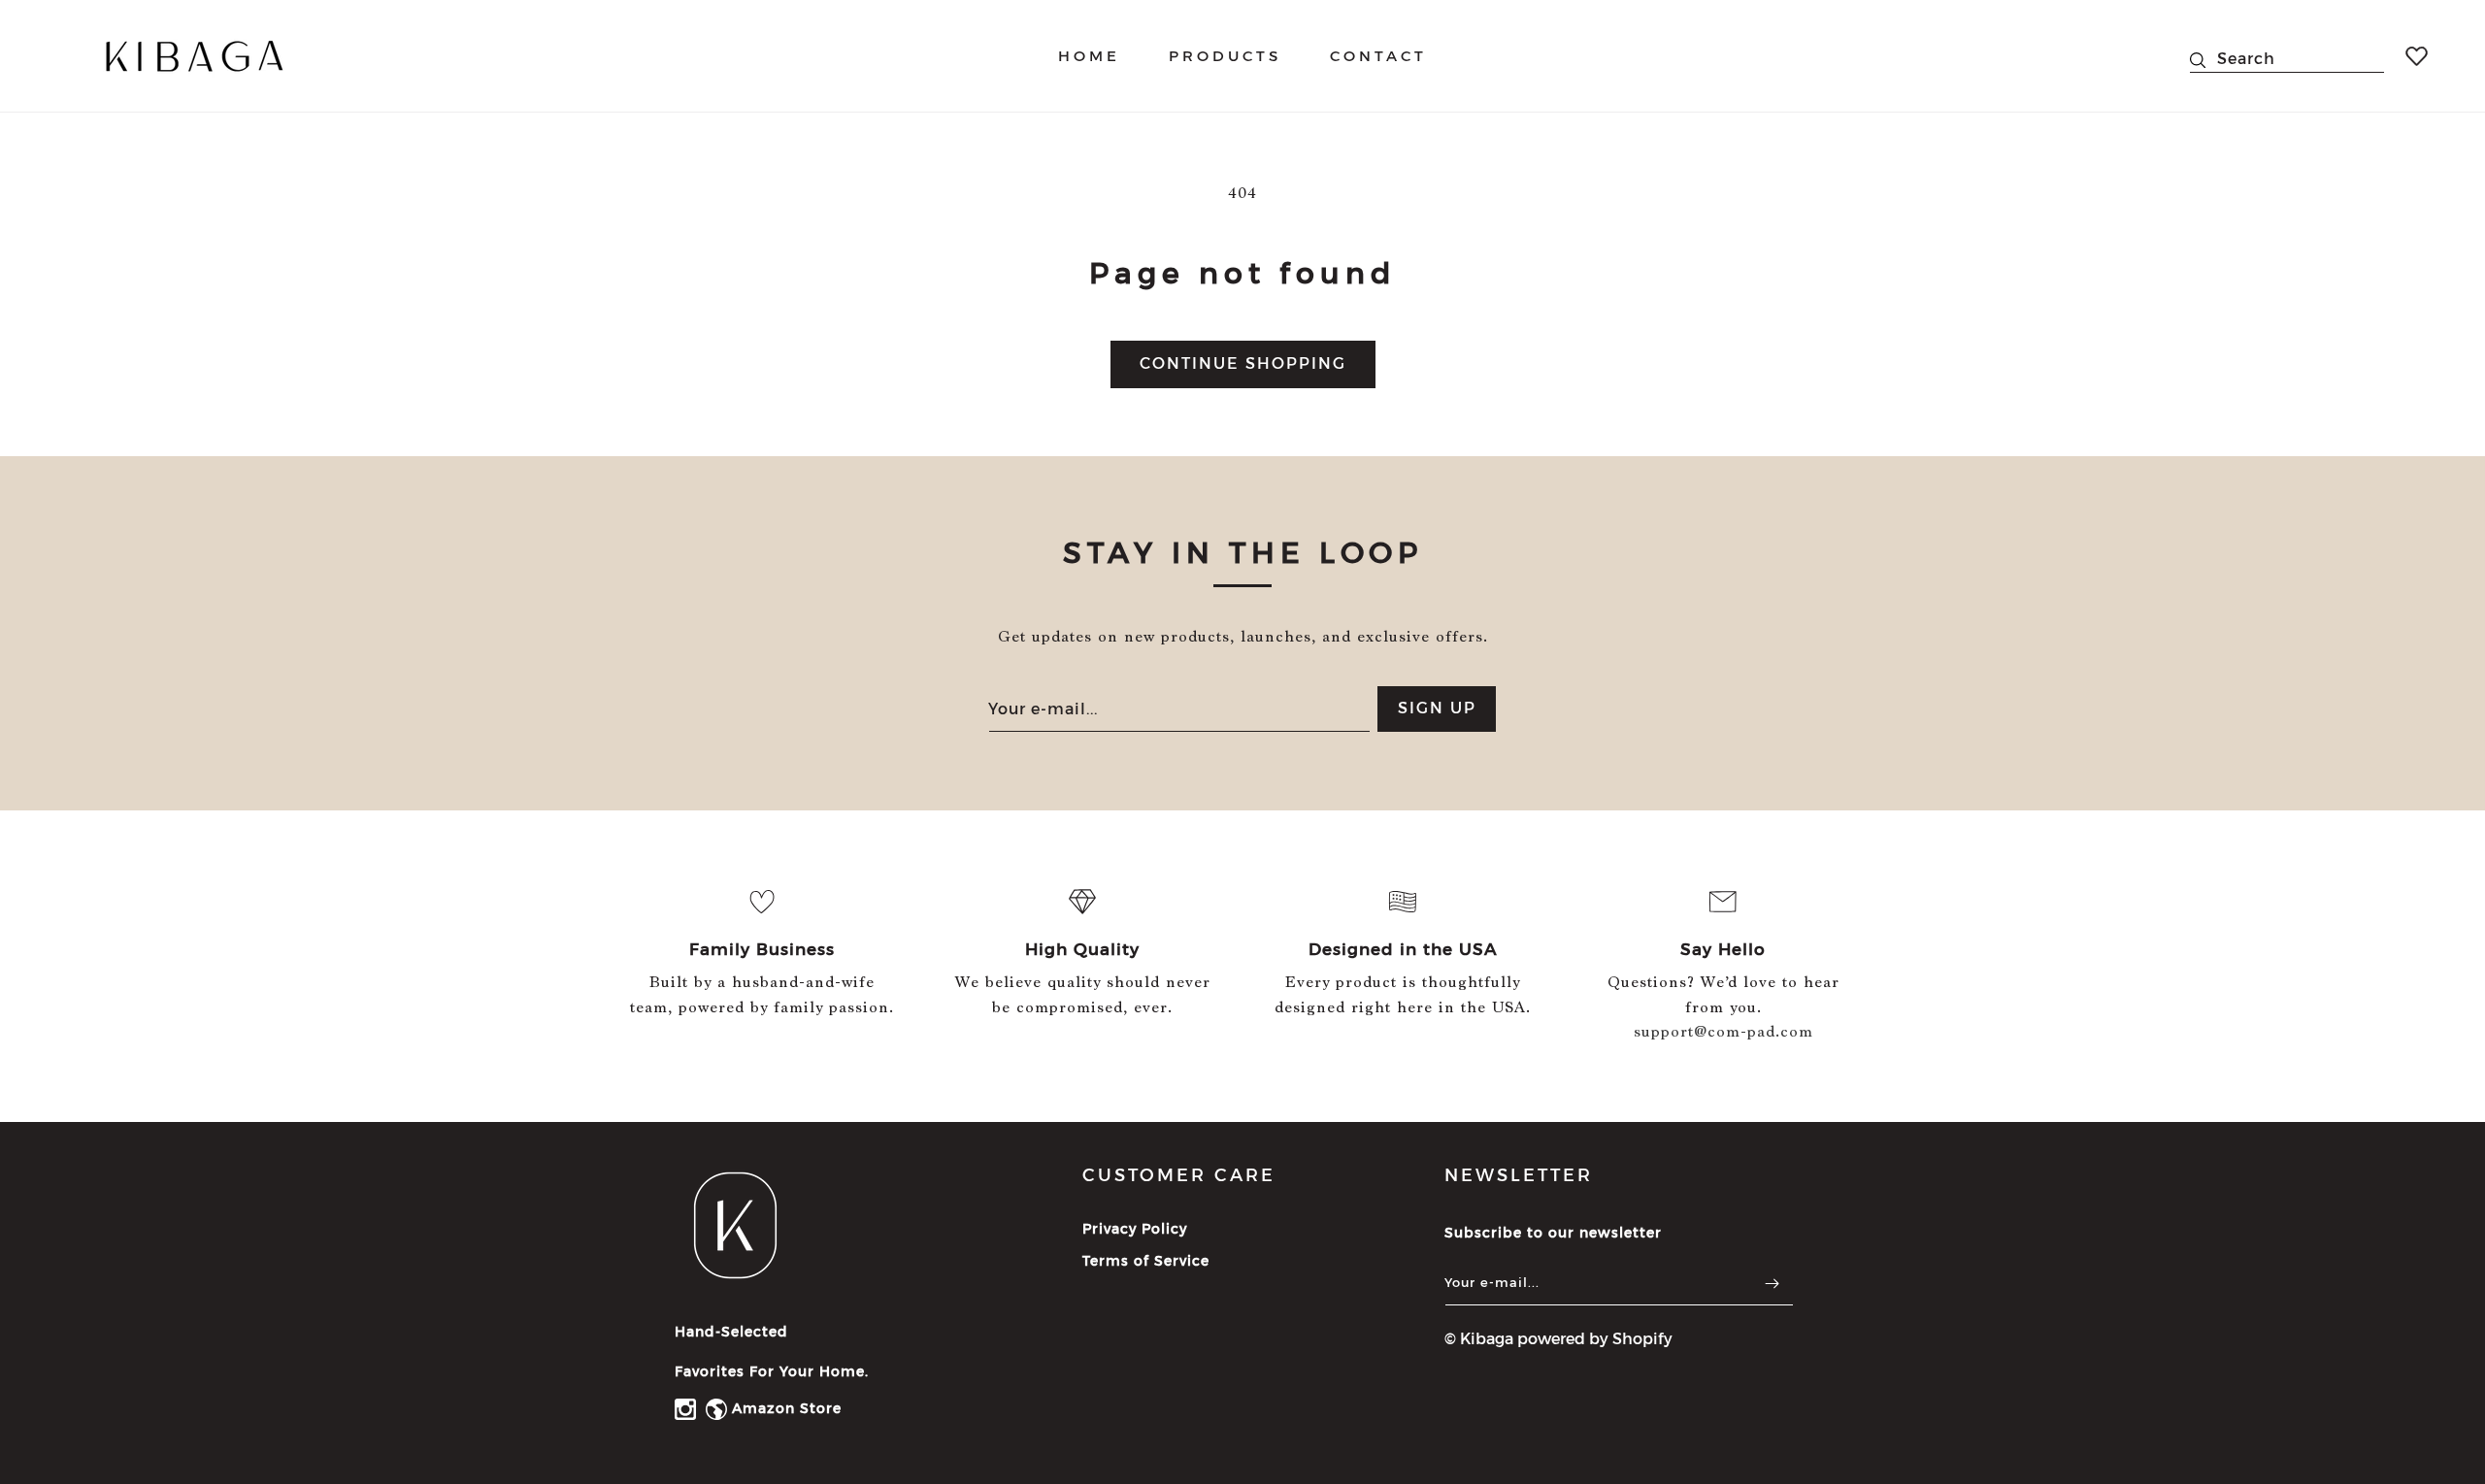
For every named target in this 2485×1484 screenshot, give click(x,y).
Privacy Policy (1135, 1230)
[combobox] (2287, 56)
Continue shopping (1243, 363)
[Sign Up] (1772, 1284)
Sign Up (1437, 709)
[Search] (2203, 60)
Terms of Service (1146, 1262)
